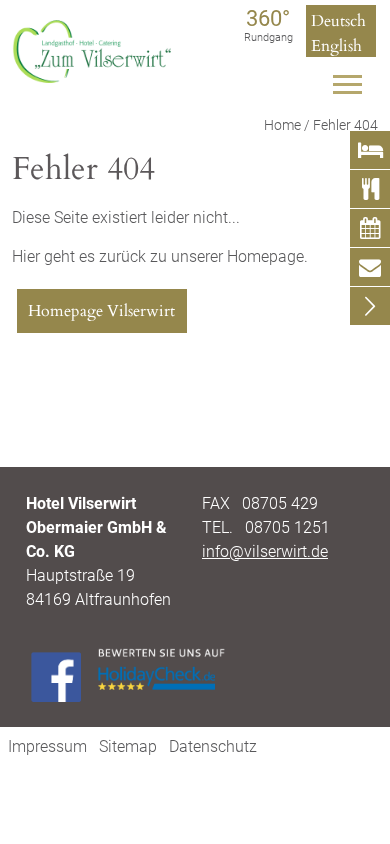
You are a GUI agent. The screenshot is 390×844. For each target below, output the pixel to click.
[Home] (94, 77)
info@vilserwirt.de (265, 551)
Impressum (47, 746)
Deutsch (338, 21)
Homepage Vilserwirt (101, 311)
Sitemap (128, 746)
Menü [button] (349, 90)
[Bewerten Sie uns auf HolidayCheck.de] (161, 671)
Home (282, 125)
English (336, 46)
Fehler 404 (345, 125)
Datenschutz (213, 746)
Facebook (56, 677)
